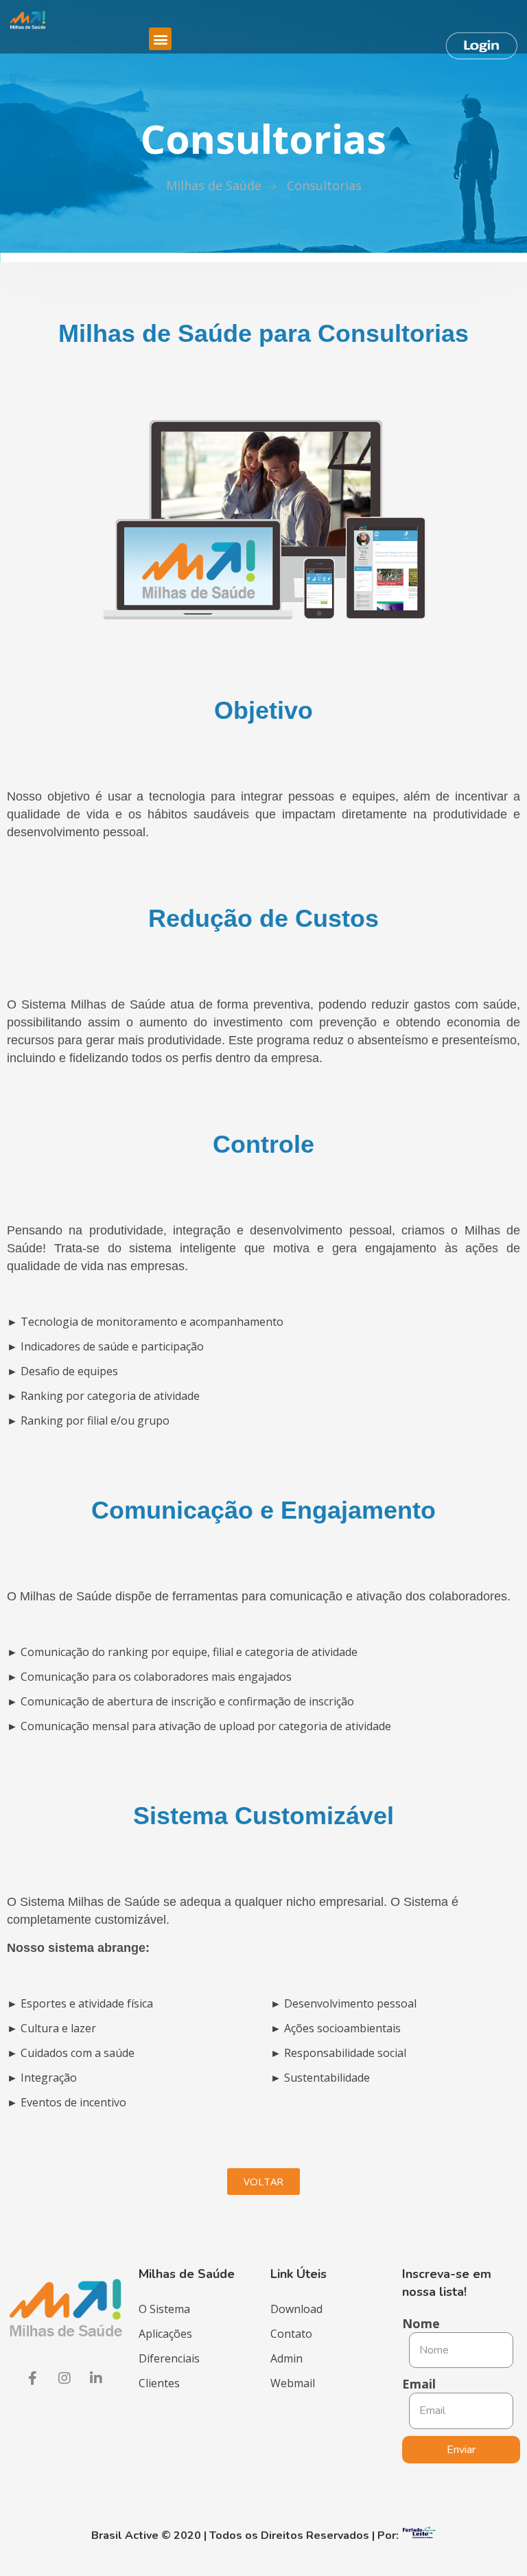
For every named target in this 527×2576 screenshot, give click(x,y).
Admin (286, 2358)
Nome (421, 2323)
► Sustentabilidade (320, 2078)
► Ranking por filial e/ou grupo (88, 1421)
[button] (263, 2182)
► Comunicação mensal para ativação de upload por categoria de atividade (199, 1726)
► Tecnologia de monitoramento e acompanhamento (145, 1322)
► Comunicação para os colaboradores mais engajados (149, 1677)
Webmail (293, 2383)
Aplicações (165, 2334)
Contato (291, 2334)
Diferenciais (169, 2358)
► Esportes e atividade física (80, 2003)
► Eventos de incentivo (67, 2102)
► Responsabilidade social (338, 2053)
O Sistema (164, 2309)
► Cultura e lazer (51, 2028)
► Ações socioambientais (336, 2028)
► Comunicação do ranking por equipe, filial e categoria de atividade (182, 1652)
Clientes (159, 2383)
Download (296, 2309)
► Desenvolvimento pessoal (343, 2003)
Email (419, 2384)
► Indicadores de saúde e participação (105, 1346)
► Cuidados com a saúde (71, 2053)
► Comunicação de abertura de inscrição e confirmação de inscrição (180, 1701)
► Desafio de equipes (62, 1371)
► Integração (42, 2078)
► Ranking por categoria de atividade (103, 1396)
